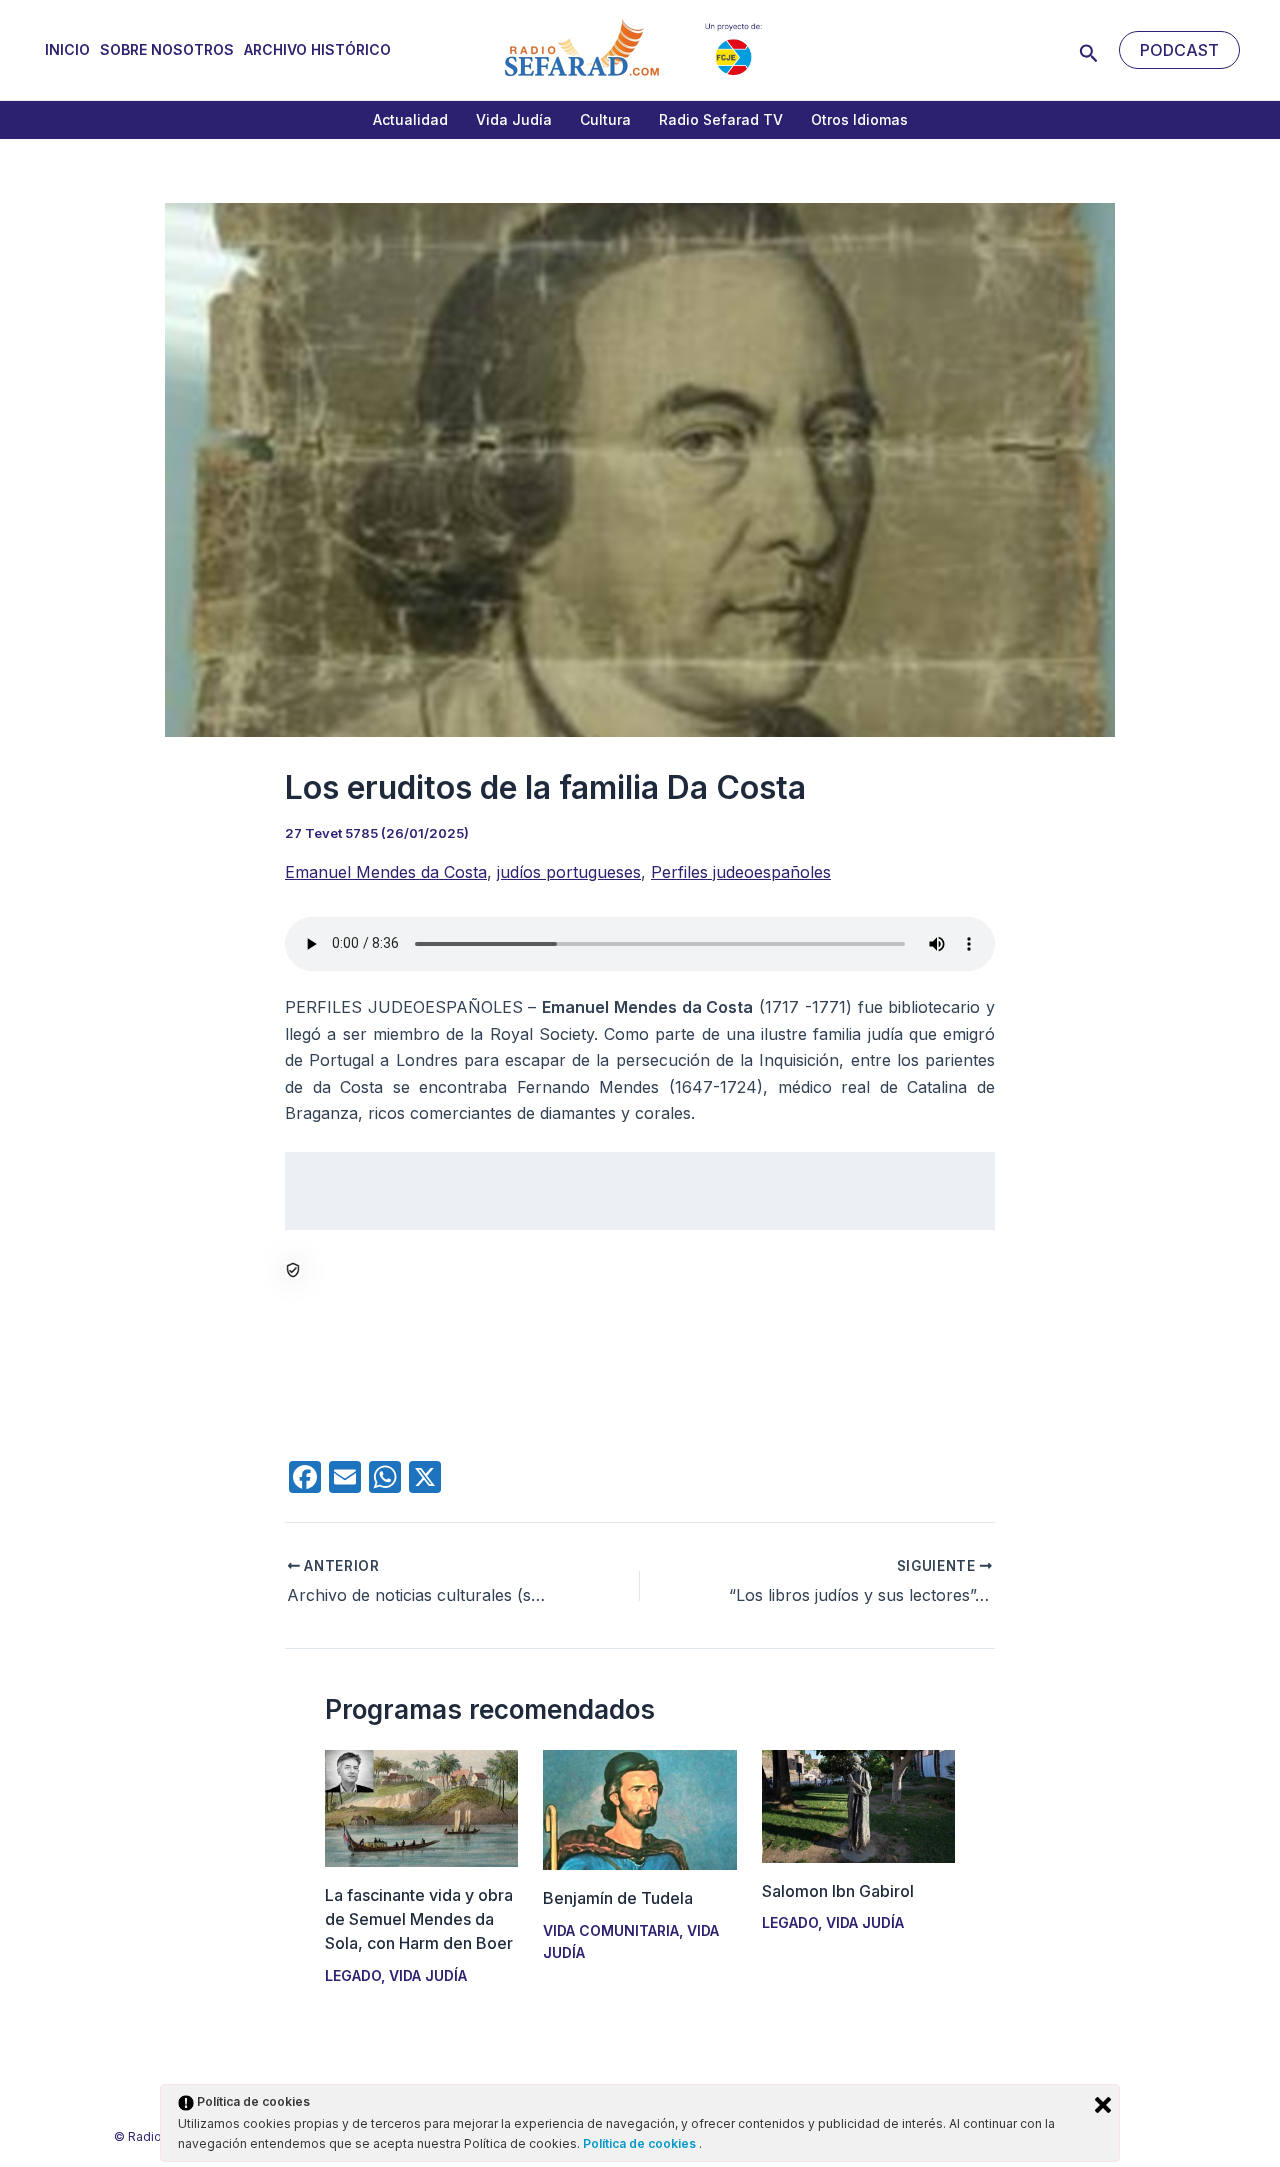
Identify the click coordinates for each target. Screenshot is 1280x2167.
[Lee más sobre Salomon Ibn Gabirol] (858, 1805)
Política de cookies (641, 2143)
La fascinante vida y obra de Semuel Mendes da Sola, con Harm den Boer (419, 1919)
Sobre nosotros (167, 49)
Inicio (67, 49)
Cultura (605, 119)
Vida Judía (514, 119)
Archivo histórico (317, 49)
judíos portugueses (569, 872)
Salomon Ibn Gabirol (838, 1891)
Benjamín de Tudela (618, 1898)
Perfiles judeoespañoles (741, 872)
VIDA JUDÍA (428, 1975)
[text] (640, 1191)
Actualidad (410, 119)
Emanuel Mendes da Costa (386, 872)
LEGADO (353, 1975)
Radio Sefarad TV (721, 119)
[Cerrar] (1103, 2105)
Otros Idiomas (859, 119)
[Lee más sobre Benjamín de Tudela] (639, 1809)
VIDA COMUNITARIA (611, 1930)
